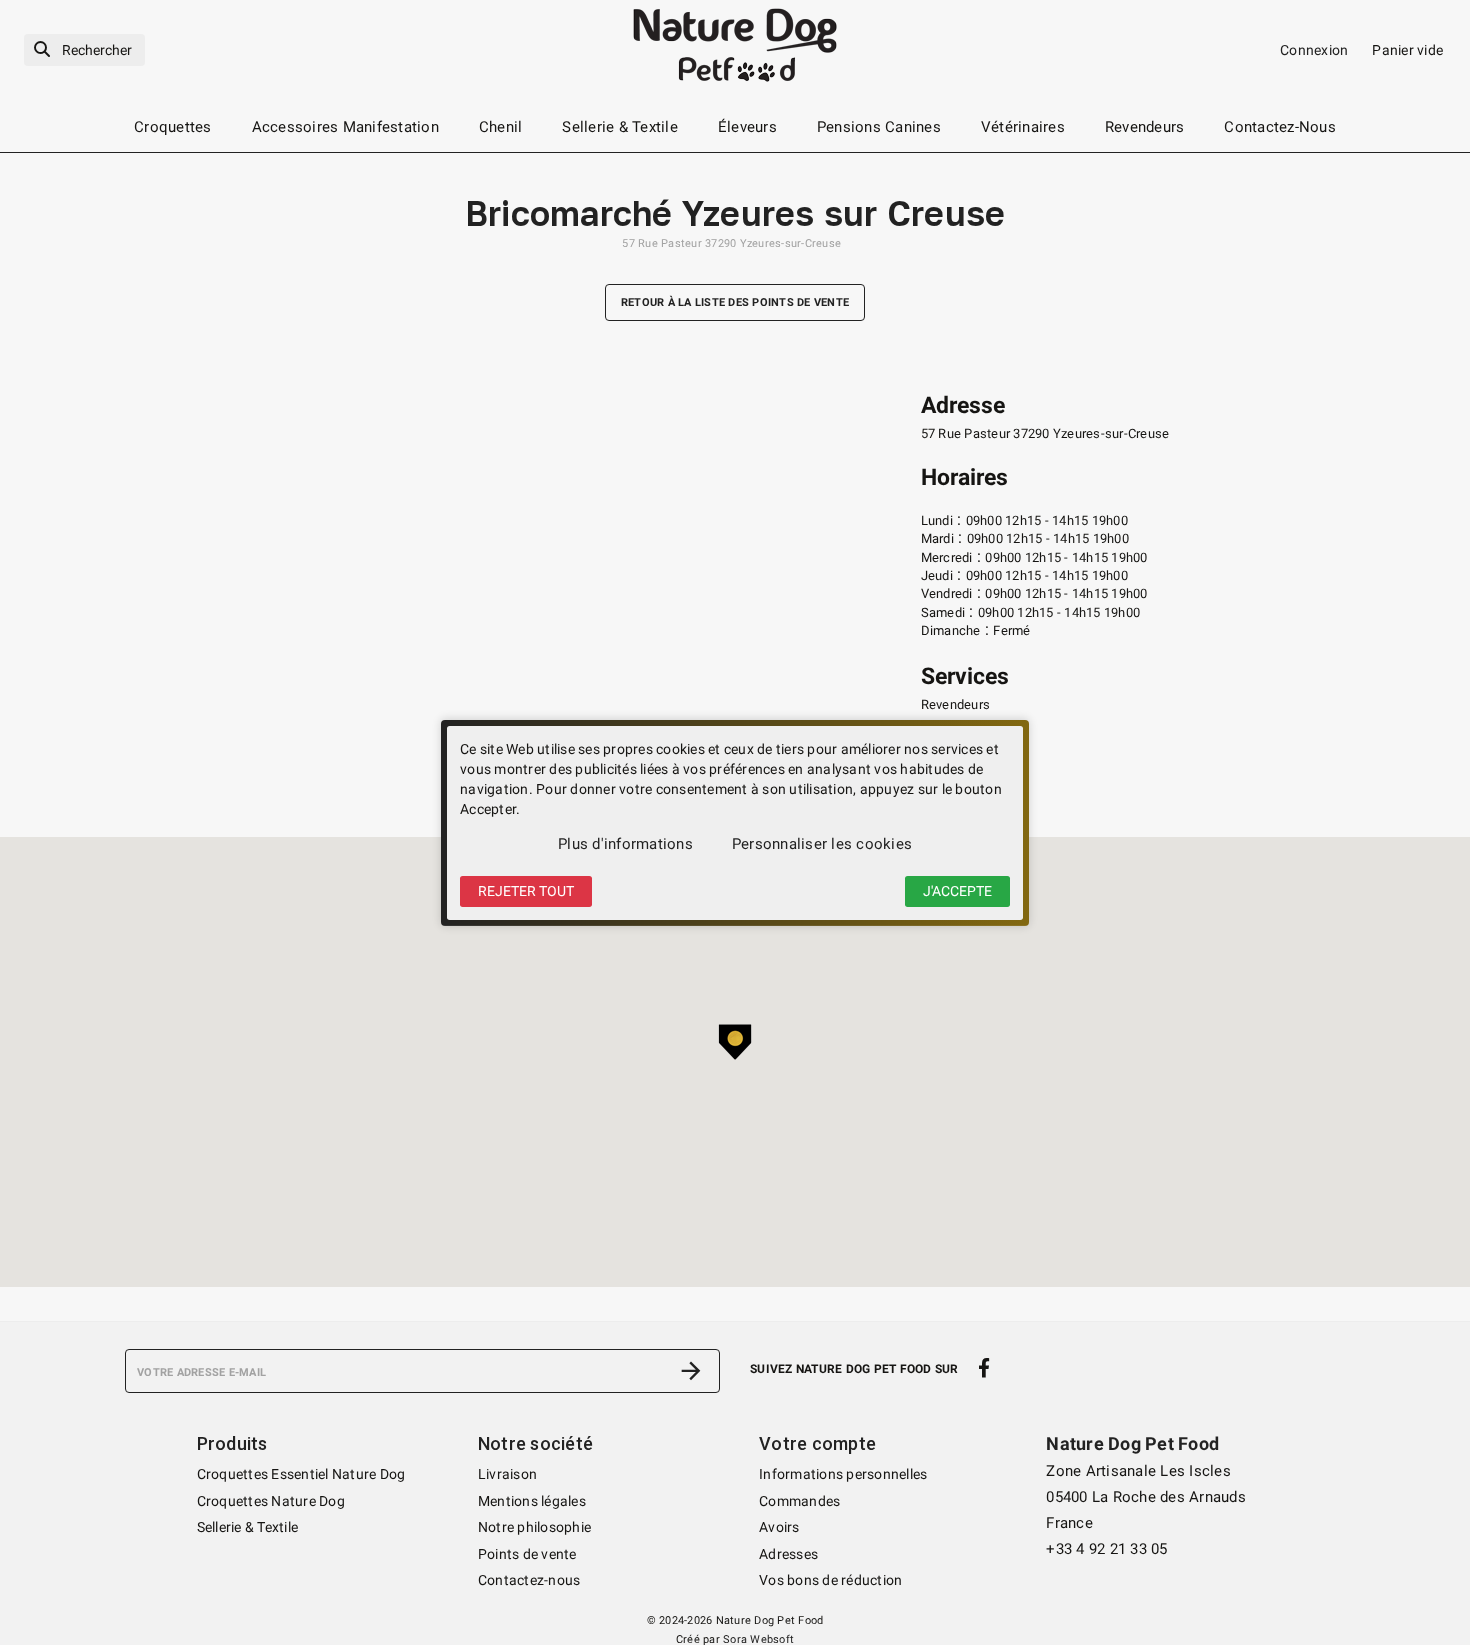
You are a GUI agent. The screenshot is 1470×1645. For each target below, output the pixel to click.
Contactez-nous (529, 1580)
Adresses (788, 1554)
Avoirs (779, 1527)
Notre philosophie (534, 1527)
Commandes (799, 1501)
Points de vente (527, 1554)
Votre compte (817, 1443)
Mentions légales (532, 1501)
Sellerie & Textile (248, 1527)
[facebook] (984, 1369)
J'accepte (957, 891)
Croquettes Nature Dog (271, 1501)
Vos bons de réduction (830, 1580)
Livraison (507, 1474)
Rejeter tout (526, 891)
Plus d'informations (625, 844)
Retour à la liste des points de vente (735, 302)
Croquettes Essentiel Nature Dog (301, 1474)
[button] (735, 1042)
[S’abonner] (691, 1371)
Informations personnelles (843, 1474)
